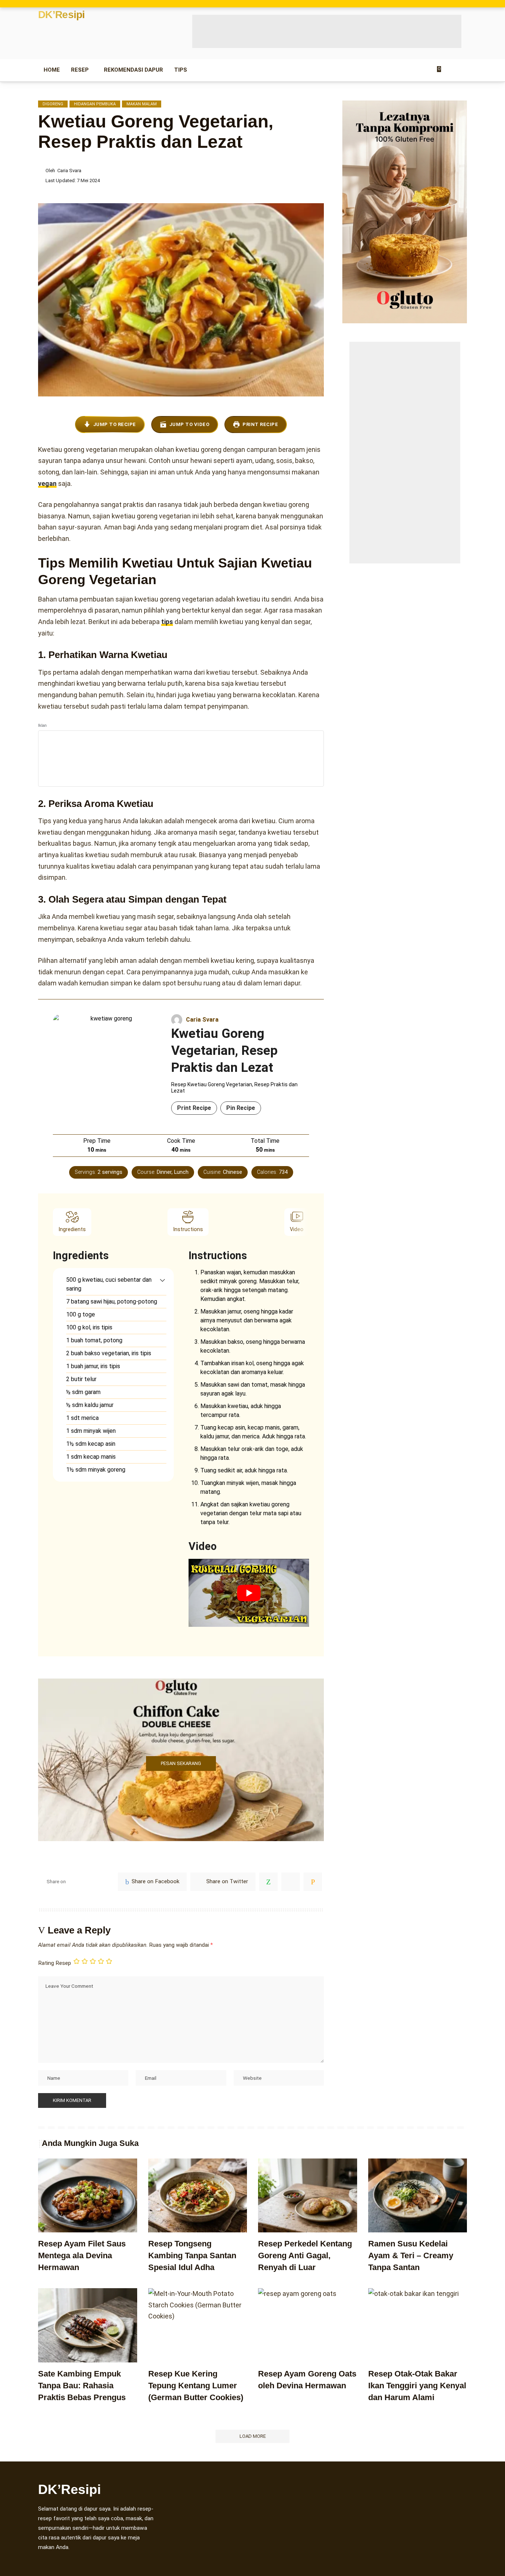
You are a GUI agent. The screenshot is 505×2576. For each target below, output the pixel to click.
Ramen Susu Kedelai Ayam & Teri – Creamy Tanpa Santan (411, 2255)
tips (167, 622)
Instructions (188, 1229)
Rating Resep (55, 1963)
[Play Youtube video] (249, 1593)
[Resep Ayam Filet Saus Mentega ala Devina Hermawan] (88, 2196)
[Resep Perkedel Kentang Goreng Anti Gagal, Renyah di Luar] (308, 2196)
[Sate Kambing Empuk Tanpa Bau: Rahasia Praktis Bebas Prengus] (88, 2325)
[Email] (313, 1882)
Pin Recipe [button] (241, 1108)
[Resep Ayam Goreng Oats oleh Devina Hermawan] (308, 2325)
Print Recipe (260, 424)
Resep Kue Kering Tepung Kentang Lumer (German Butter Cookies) (196, 2386)
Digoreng (53, 104)
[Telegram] (291, 1882)
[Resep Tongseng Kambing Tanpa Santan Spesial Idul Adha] (198, 2196)
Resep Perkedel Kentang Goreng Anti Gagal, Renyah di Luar (305, 2255)
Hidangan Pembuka (95, 104)
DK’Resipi (62, 15)
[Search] (462, 70)
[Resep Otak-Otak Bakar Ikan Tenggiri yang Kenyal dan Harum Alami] (418, 2325)
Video (297, 1229)
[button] (162, 1280)
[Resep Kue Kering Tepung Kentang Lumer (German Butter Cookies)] (198, 2325)
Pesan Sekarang (181, 1763)
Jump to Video (189, 424)
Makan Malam (142, 104)
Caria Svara (69, 171)
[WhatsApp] (268, 1882)
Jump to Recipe (115, 424)
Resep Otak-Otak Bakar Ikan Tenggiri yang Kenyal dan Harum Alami (417, 2386)
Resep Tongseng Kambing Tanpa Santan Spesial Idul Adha (192, 2255)
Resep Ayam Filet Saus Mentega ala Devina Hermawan (82, 2255)
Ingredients (72, 1229)
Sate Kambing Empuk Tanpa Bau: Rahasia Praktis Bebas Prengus (82, 2386)
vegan (47, 483)
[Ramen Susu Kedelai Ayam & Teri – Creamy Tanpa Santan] (418, 2196)
